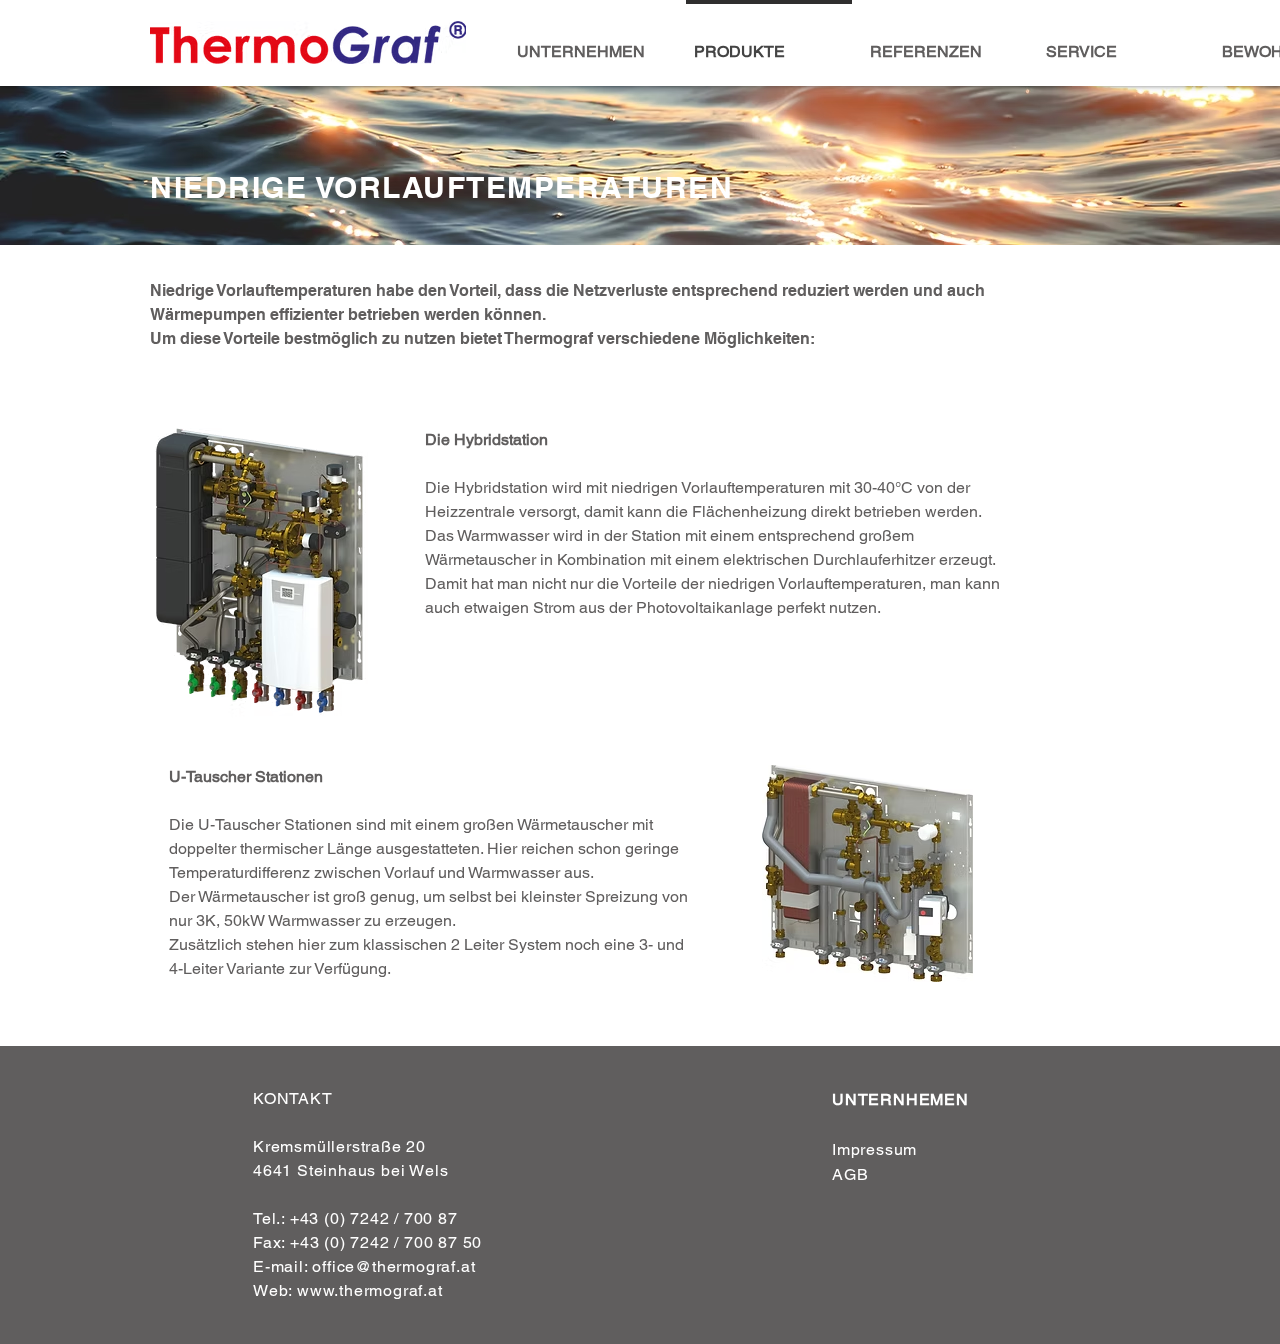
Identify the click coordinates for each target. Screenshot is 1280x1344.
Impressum (874, 1149)
